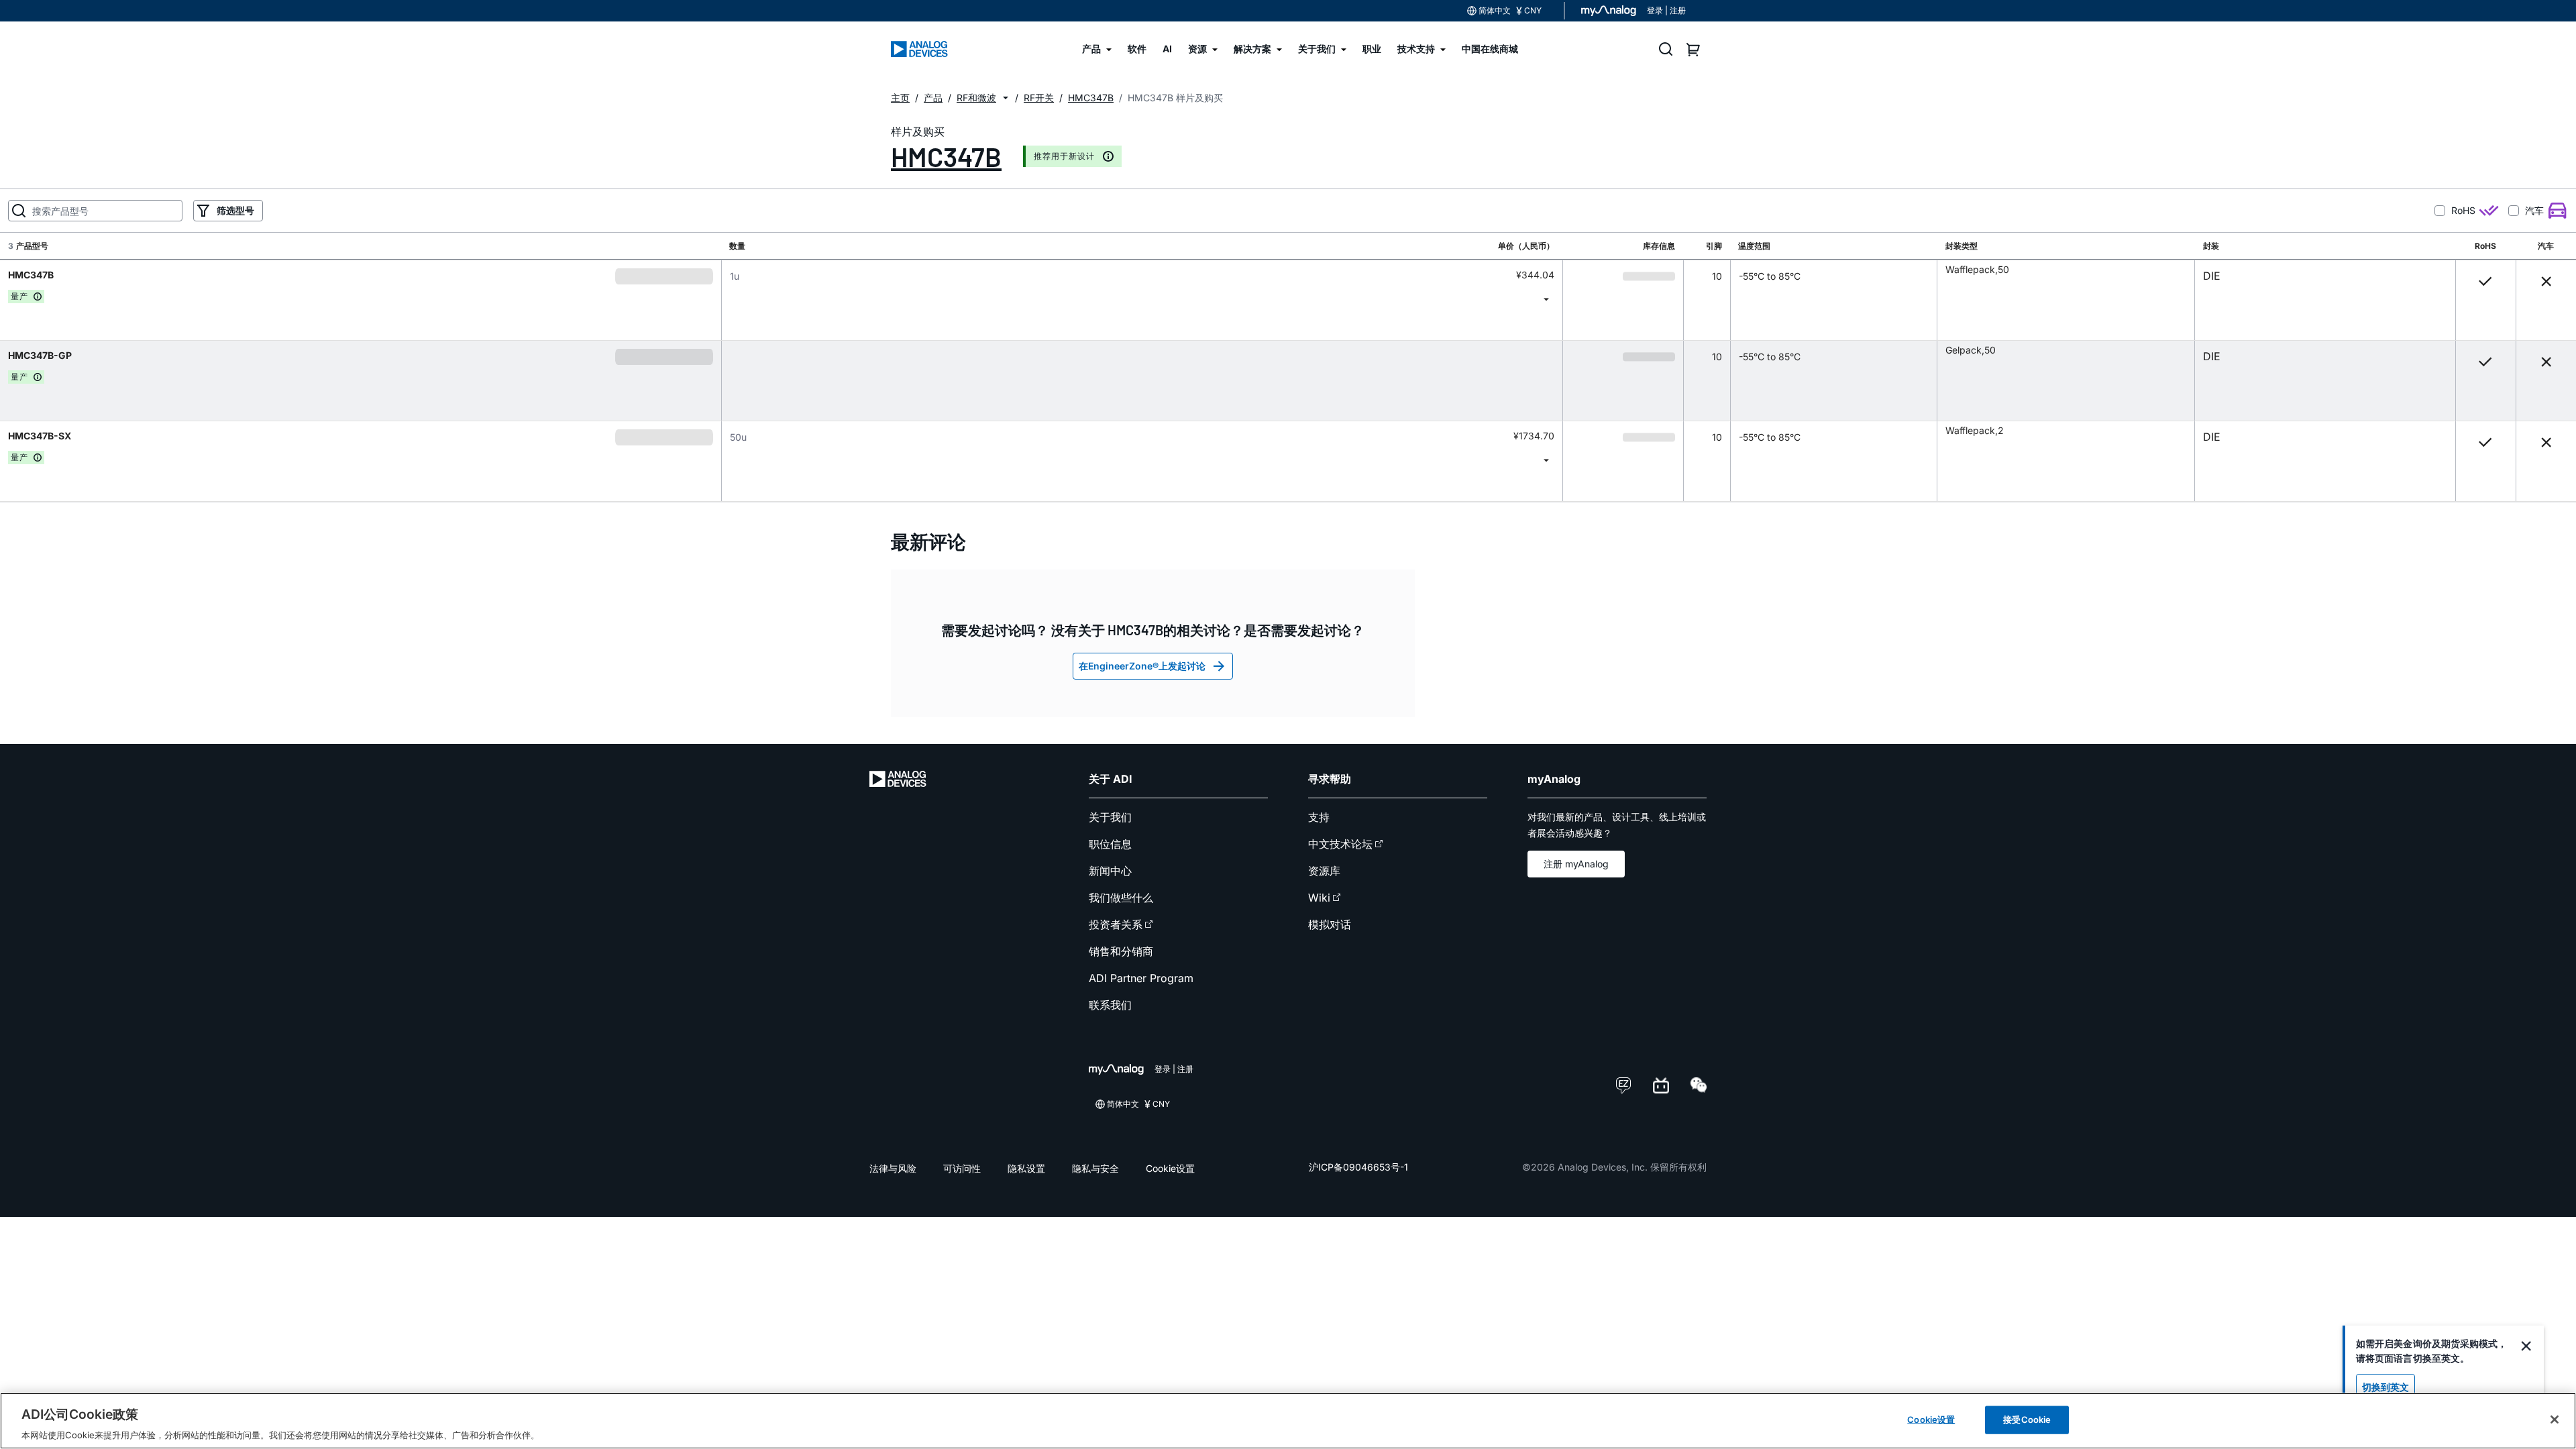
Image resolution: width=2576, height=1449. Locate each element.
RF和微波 (976, 98)
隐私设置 (1026, 1168)
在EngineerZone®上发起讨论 (1142, 666)
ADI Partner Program (1141, 978)
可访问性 (962, 1168)
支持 (1319, 817)
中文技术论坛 (1340, 844)
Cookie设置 (1170, 1168)
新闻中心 (1110, 871)
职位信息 (1110, 844)
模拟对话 (1330, 924)
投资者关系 (1116, 924)
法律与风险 (893, 1168)
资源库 (1324, 871)
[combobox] (1142, 299)
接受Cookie (2027, 1419)
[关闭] (2555, 1419)
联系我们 (1110, 1005)
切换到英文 (2385, 1387)
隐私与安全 (1095, 1168)
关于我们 (1110, 817)
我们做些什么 (1121, 898)
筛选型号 (235, 210)
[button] (1006, 98)
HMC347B (946, 156)
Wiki (1319, 898)
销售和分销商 (1121, 951)
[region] (1288, 1421)
